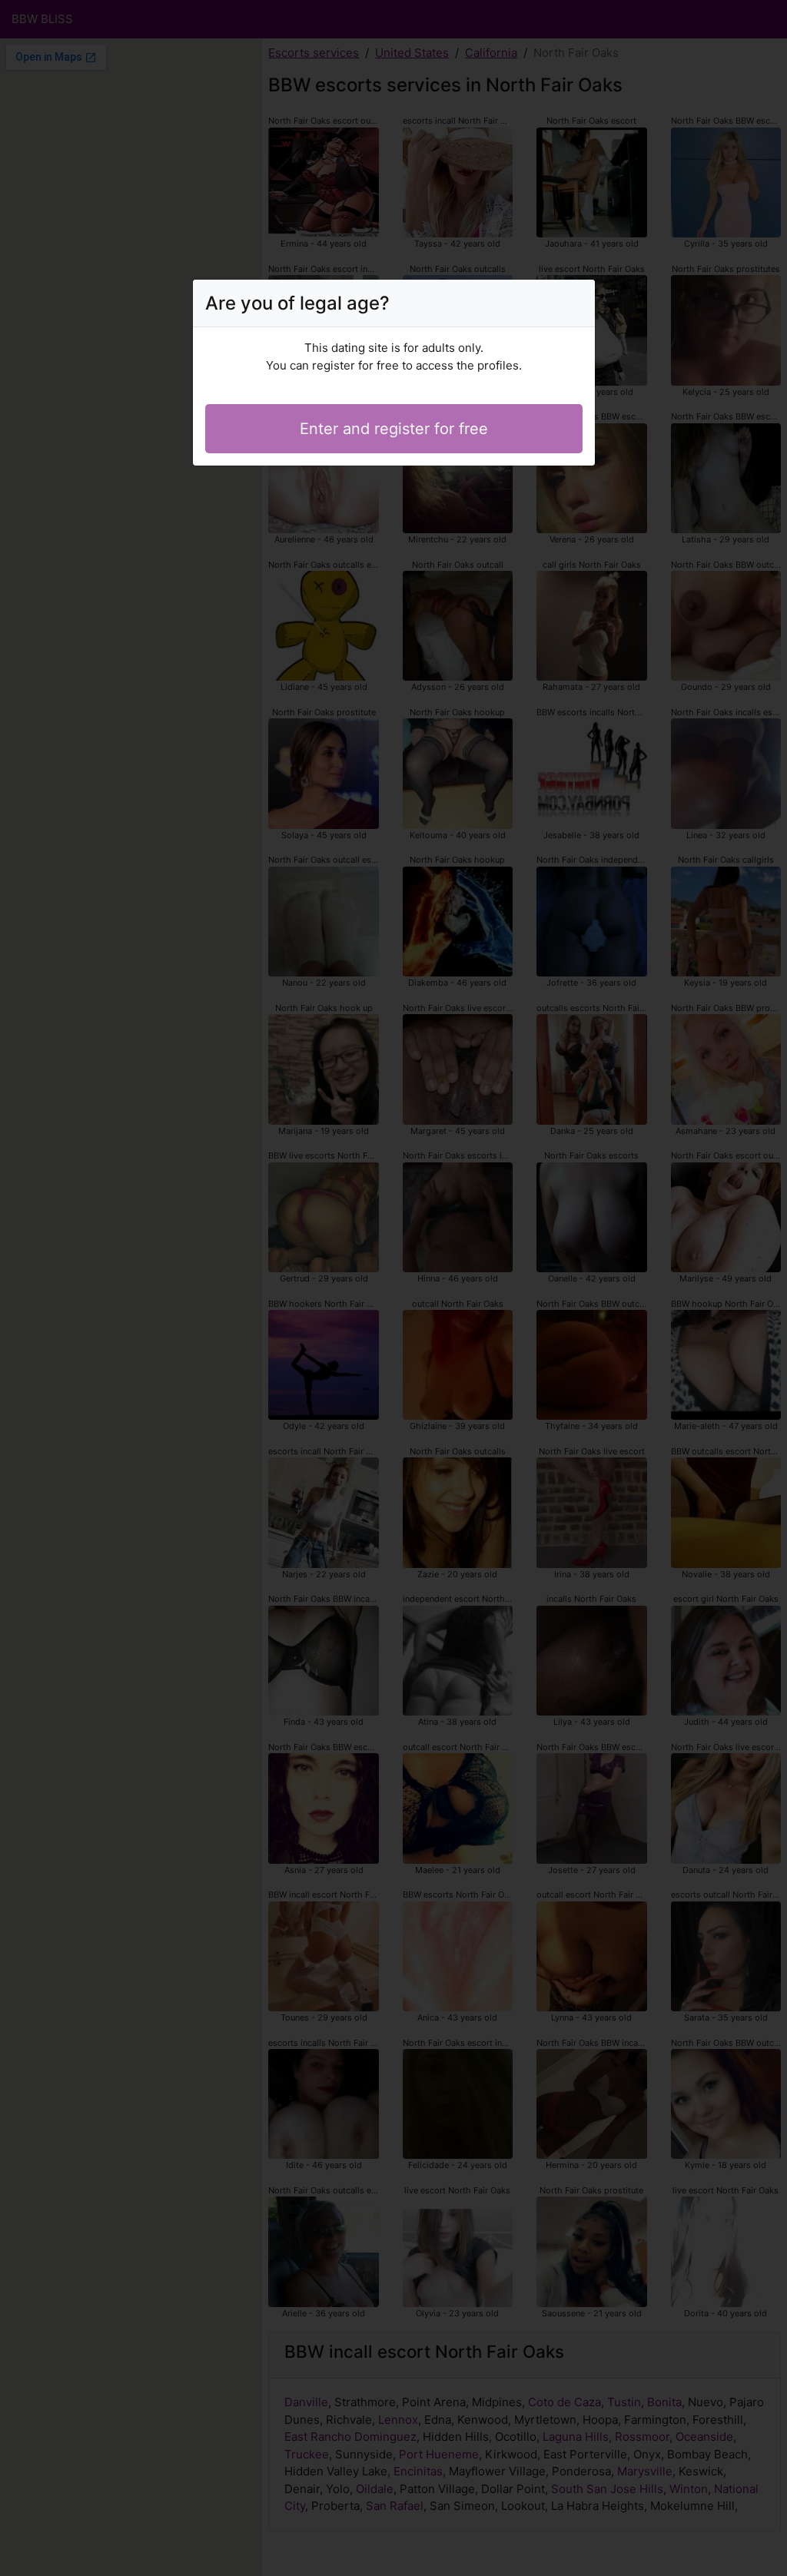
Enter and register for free (394, 429)
